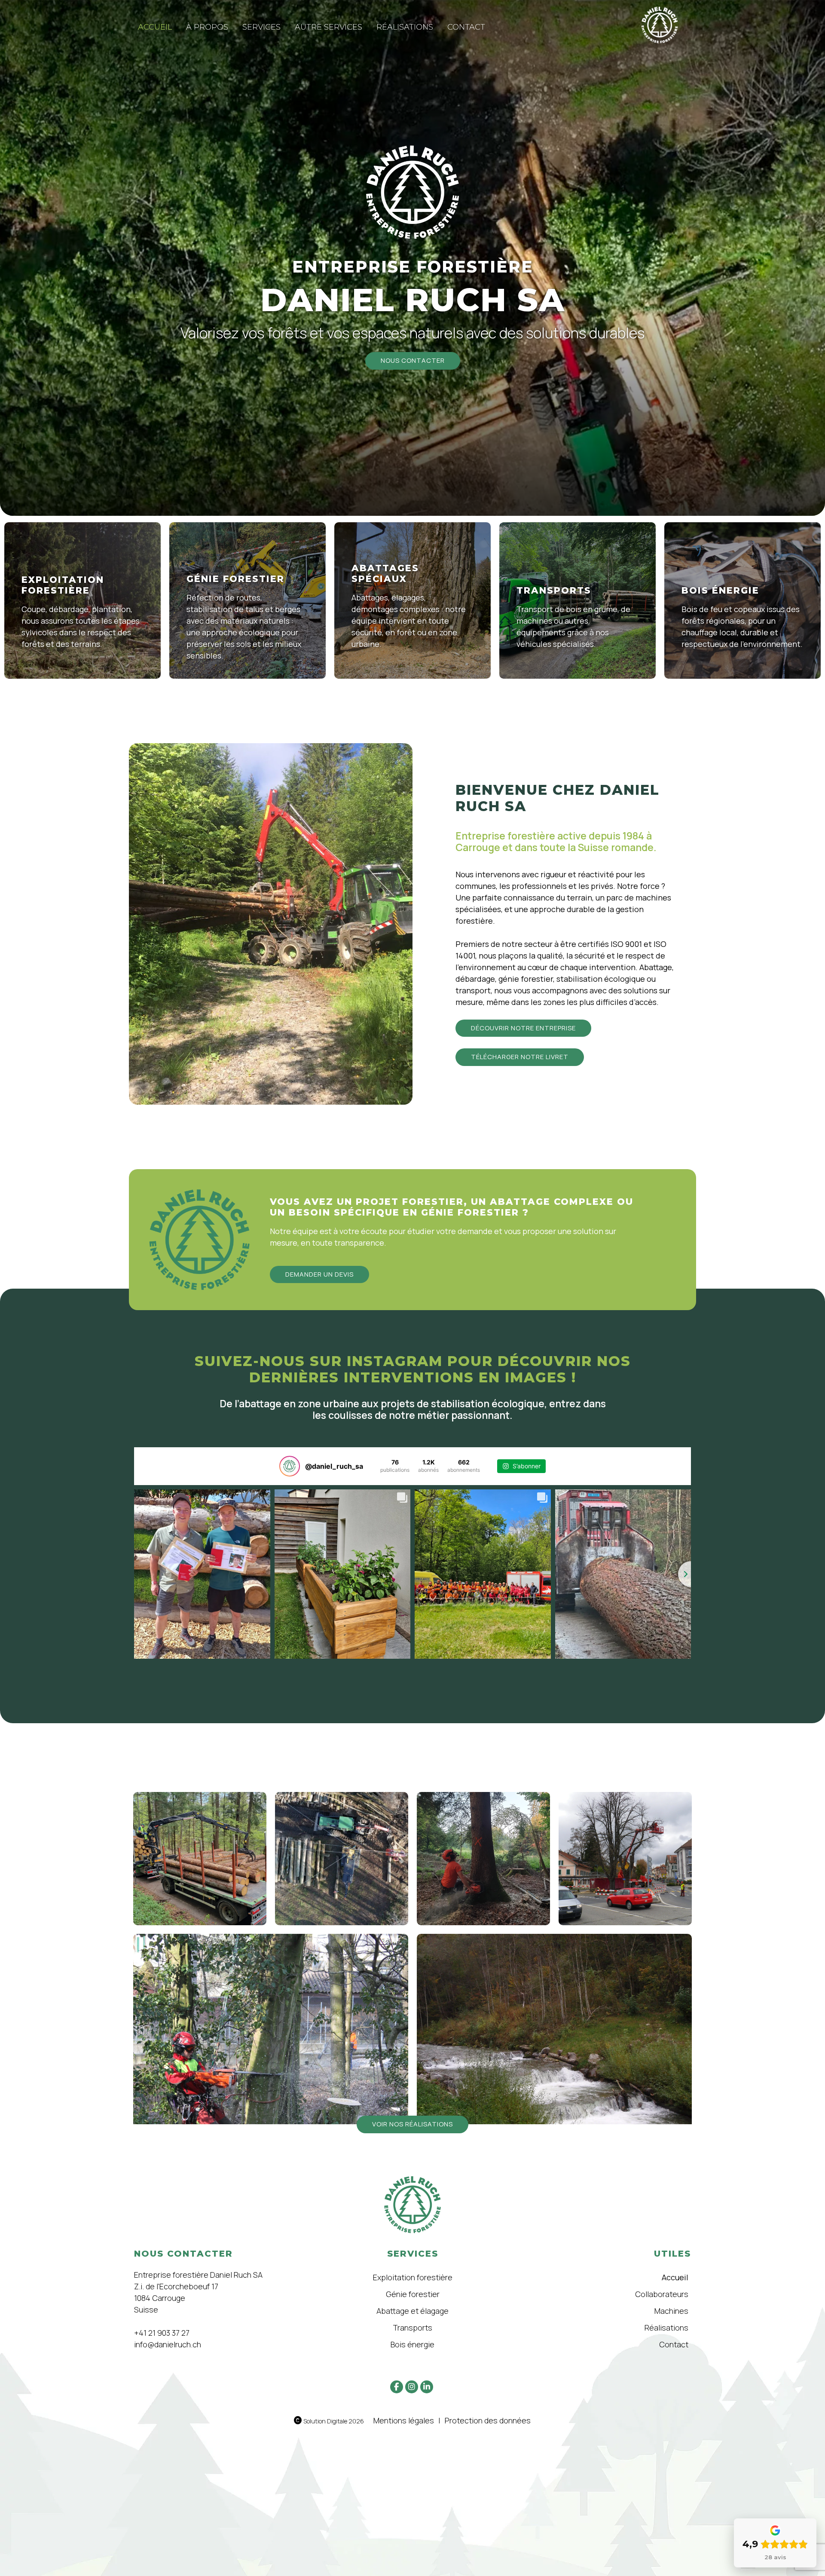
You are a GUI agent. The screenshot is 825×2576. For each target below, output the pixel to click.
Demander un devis (319, 1274)
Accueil (155, 27)
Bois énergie (412, 2344)
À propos (207, 27)
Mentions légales (404, 2420)
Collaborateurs (662, 2294)
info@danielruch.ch (168, 2344)
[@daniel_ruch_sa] (290, 1466)
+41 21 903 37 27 (162, 2333)
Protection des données (488, 2420)
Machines (671, 2311)
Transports (412, 2328)
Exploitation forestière (413, 2277)
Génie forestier (413, 2294)
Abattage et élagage (412, 2311)
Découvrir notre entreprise (523, 1028)
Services (261, 27)
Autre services (328, 27)
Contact (466, 27)
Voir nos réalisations (412, 2124)
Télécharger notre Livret (520, 1057)
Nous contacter (413, 360)
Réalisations (405, 27)
